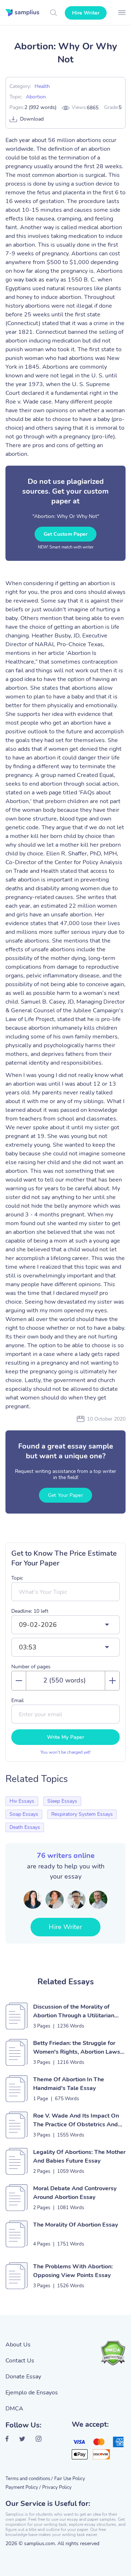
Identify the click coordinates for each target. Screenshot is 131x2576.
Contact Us (20, 2361)
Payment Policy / (23, 2487)
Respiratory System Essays (82, 1814)
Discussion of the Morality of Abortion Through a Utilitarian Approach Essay (74, 2011)
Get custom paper (66, 534)
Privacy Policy (57, 2487)
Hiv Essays (22, 1801)
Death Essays (25, 1827)
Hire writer (86, 13)
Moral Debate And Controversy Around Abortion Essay (75, 2193)
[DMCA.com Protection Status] (113, 2353)
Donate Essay (23, 2377)
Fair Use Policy (70, 2479)
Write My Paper (65, 1737)
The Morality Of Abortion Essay (76, 2225)
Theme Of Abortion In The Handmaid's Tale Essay (69, 2084)
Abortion (36, 97)
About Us (18, 2345)
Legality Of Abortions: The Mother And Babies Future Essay (79, 2156)
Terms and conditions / (29, 2479)
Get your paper (65, 1495)
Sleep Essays (62, 1801)
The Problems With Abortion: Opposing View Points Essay (73, 2271)
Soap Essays (24, 1814)
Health (42, 86)
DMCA (14, 2409)
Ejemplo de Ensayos (32, 2393)
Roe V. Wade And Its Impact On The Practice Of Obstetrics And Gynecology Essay (76, 2120)
